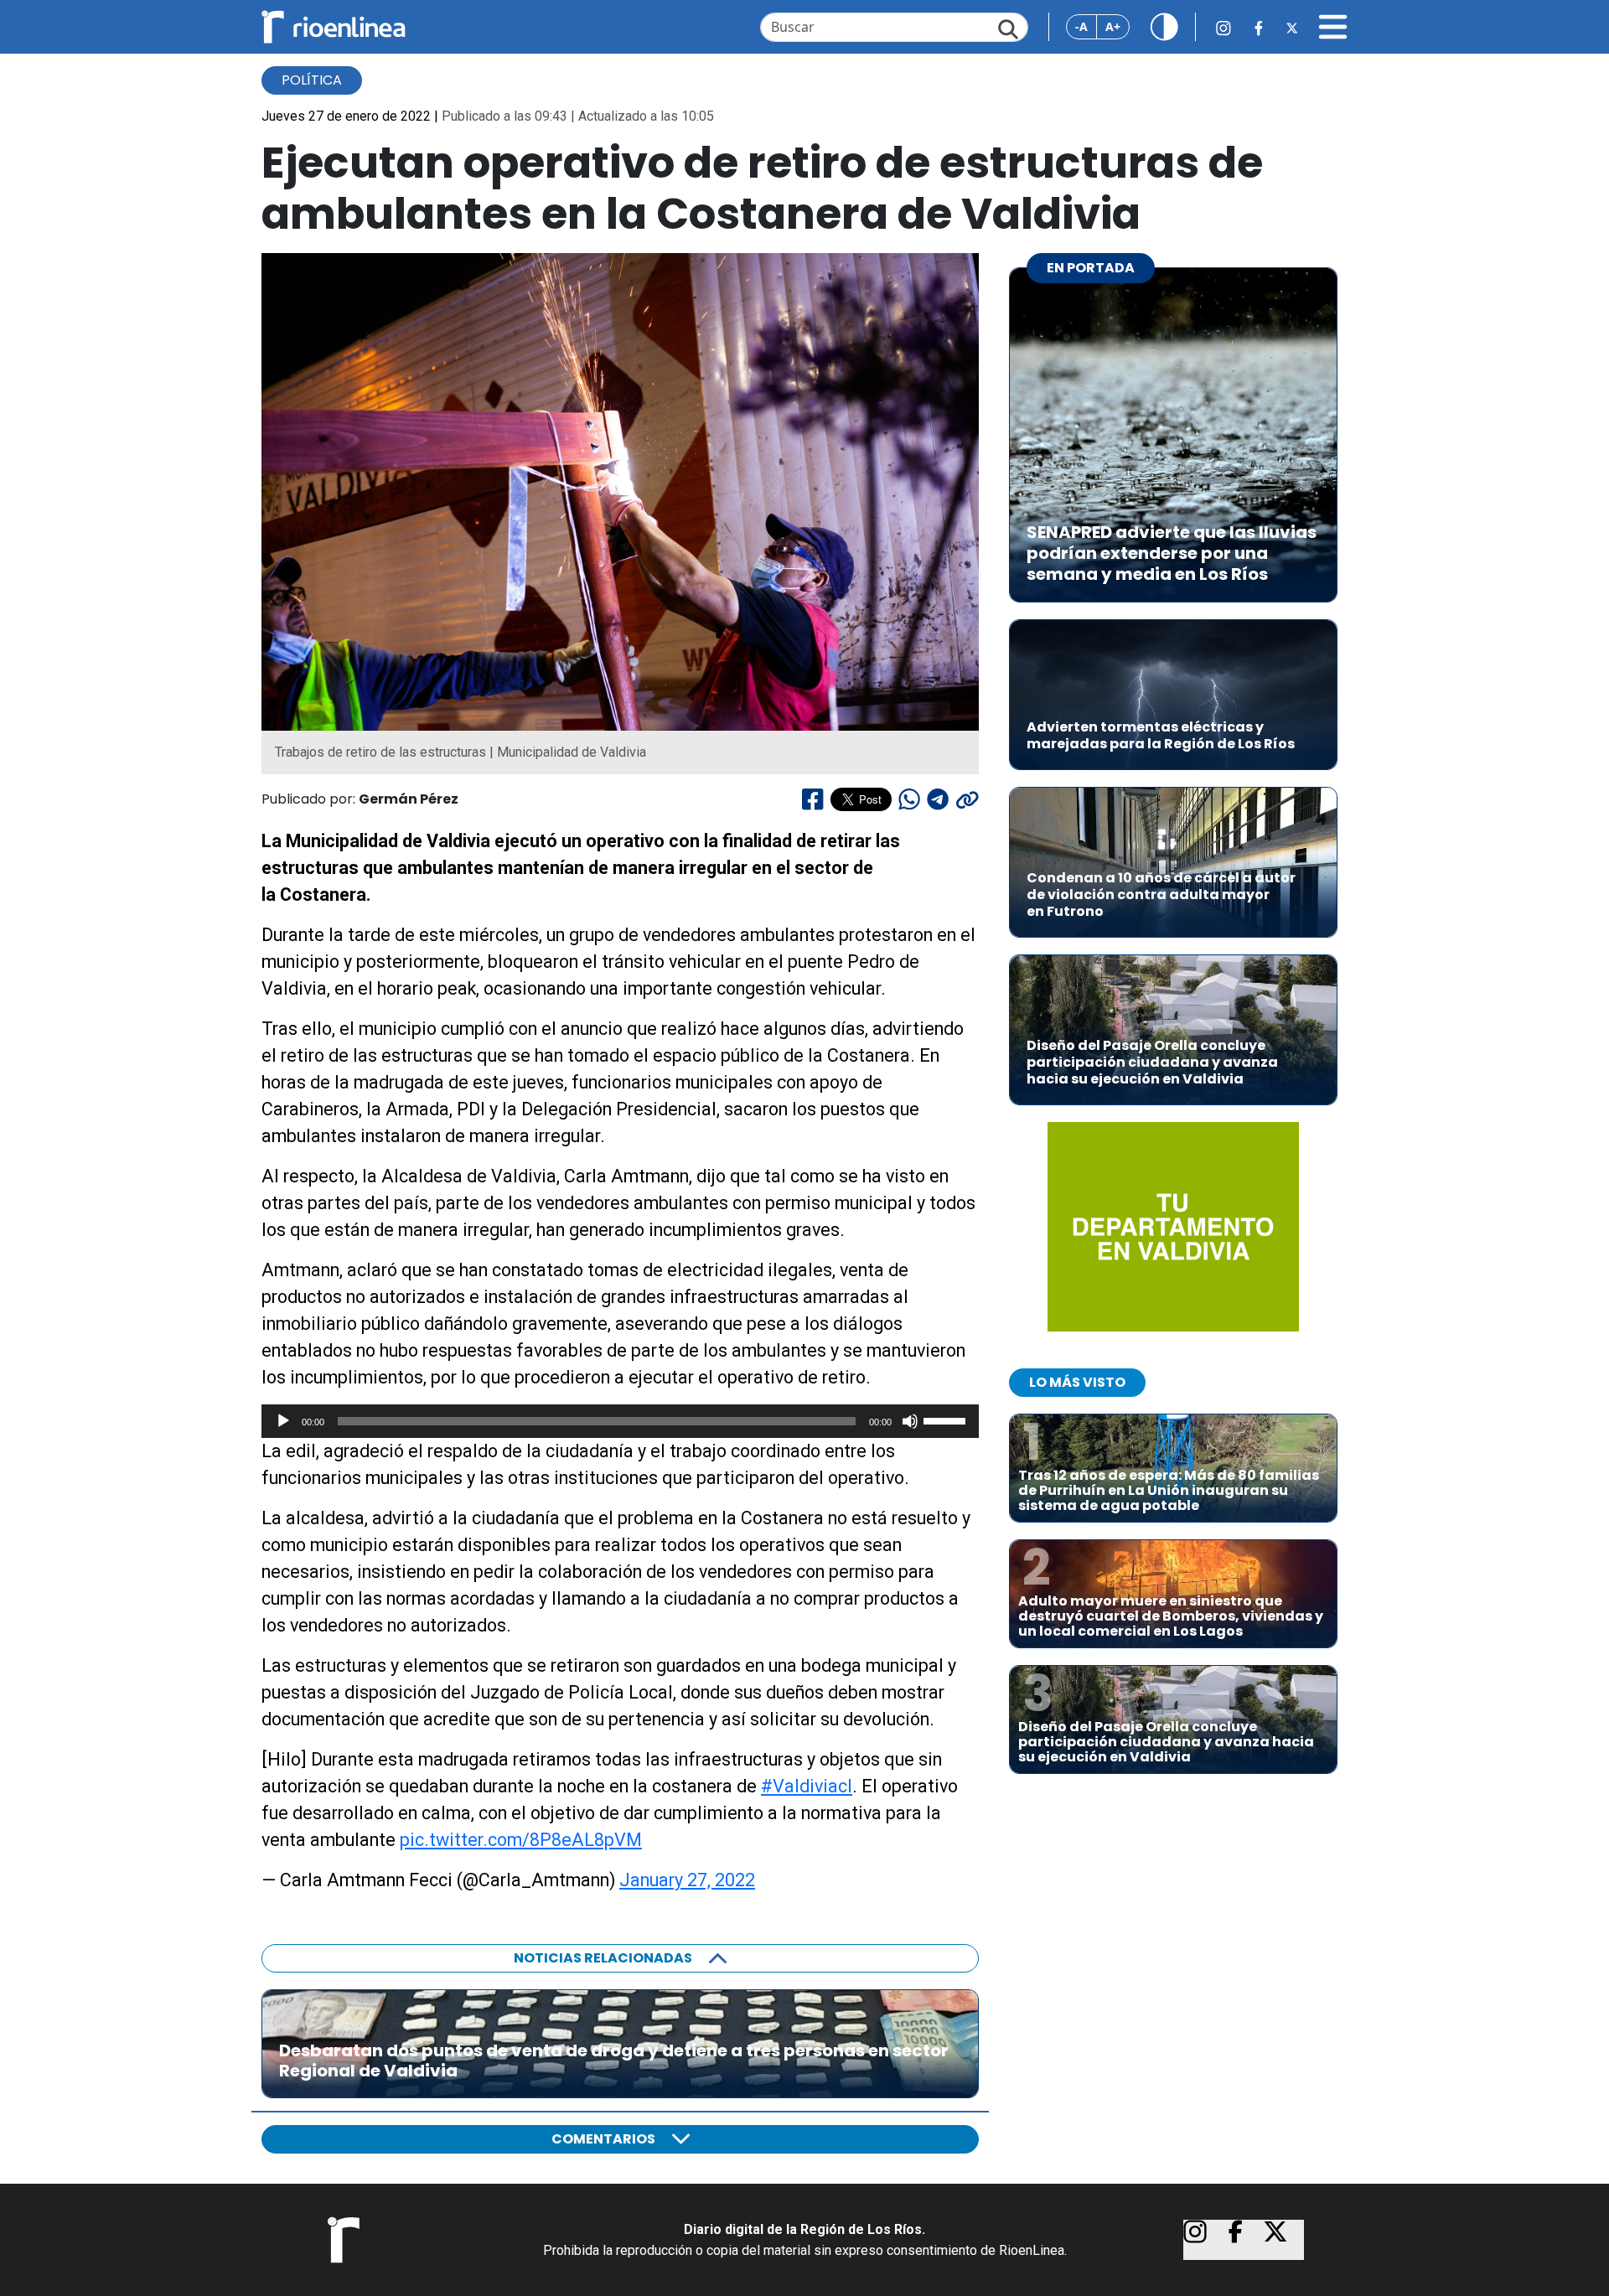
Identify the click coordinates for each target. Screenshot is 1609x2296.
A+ (1113, 26)
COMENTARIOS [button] (603, 2139)
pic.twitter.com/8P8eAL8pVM (521, 1840)
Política (312, 80)
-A (1081, 26)
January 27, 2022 (687, 1880)
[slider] (947, 1419)
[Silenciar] (910, 1421)
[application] (620, 1421)
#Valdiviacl (807, 1786)
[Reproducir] (283, 1421)
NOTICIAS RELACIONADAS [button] (603, 1958)
